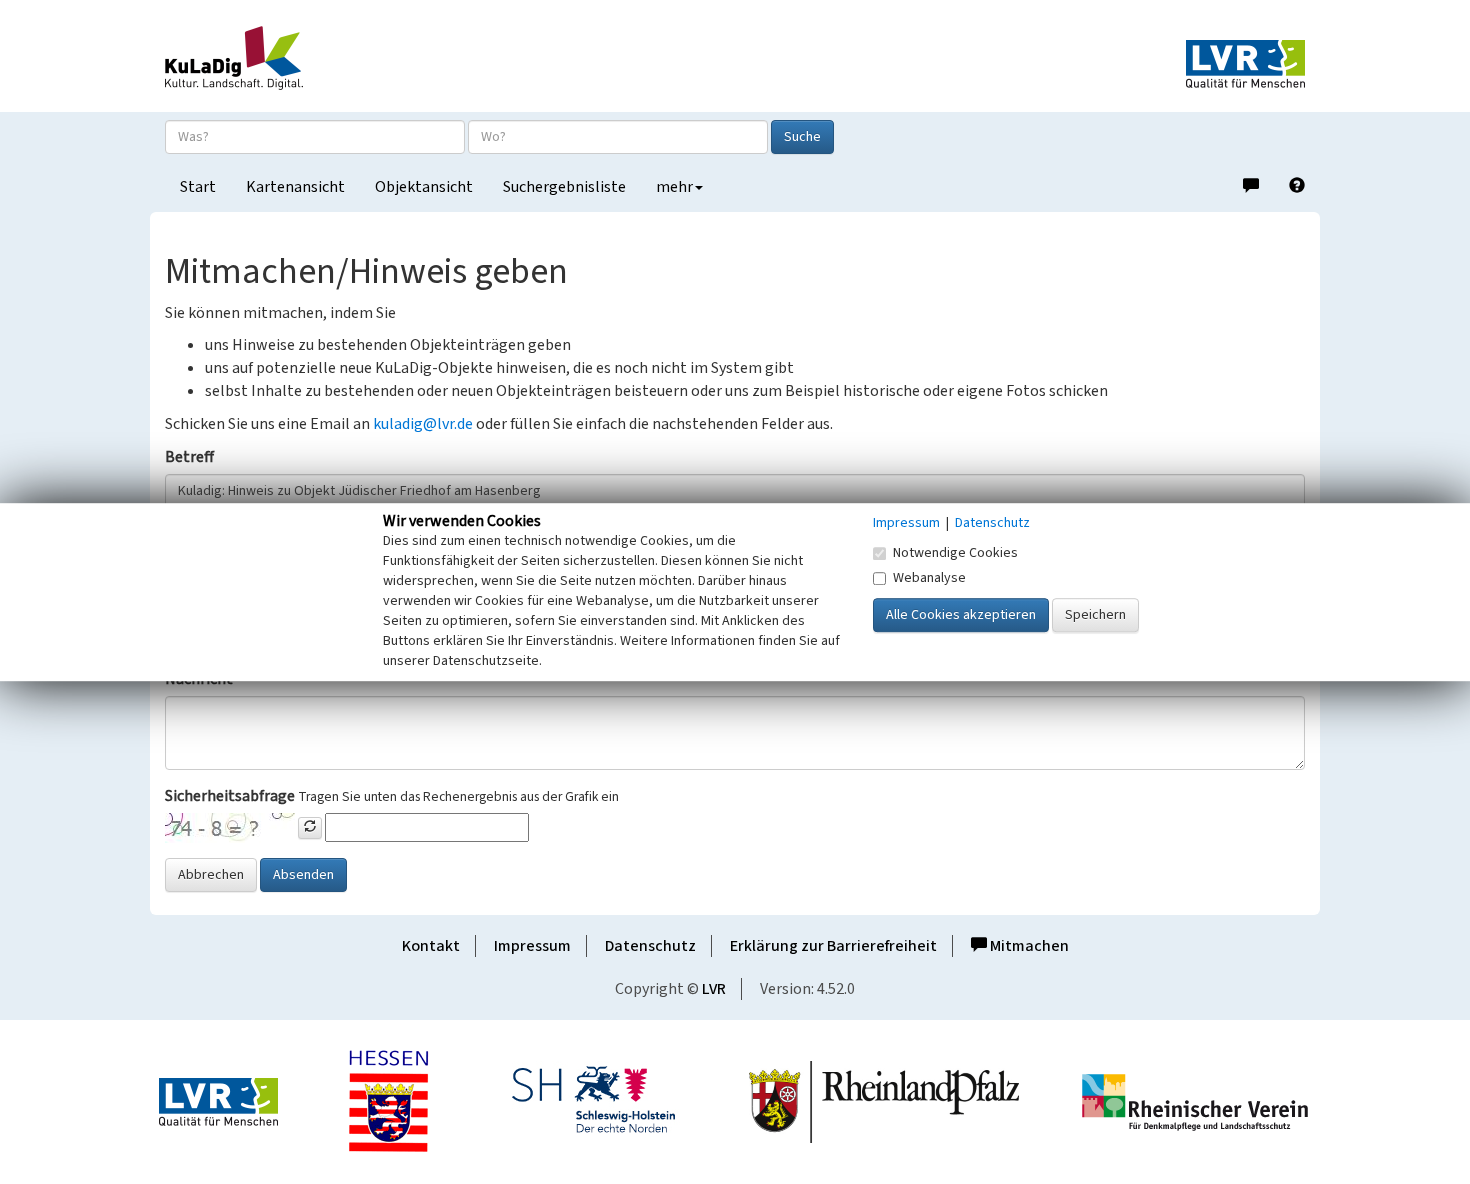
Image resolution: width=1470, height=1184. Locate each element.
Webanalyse (929, 578)
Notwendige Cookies (955, 553)
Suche (802, 137)
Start (198, 187)
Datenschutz (650, 946)
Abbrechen (211, 875)
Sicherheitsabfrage (230, 796)
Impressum (532, 946)
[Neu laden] (310, 828)
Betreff (189, 457)
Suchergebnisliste (564, 187)
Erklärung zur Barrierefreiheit (833, 946)
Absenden (303, 875)
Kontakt (431, 946)
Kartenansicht (295, 187)
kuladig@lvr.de (423, 424)
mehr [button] (674, 187)
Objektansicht (424, 187)
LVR (714, 989)
